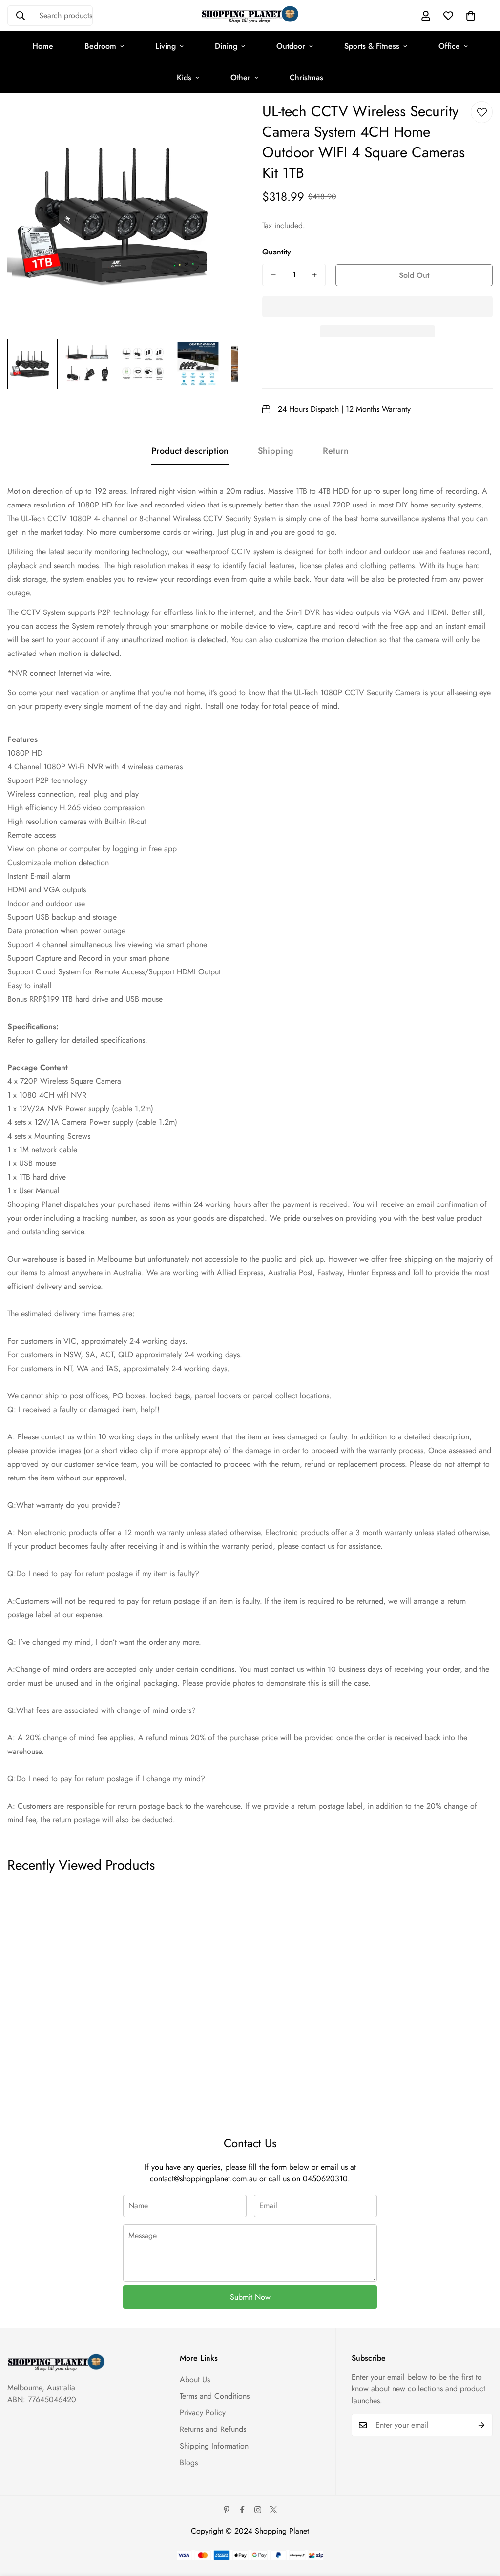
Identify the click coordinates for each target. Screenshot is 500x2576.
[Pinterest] (227, 2510)
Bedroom (100, 46)
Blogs (189, 2462)
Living (166, 46)
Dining (226, 46)
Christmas (306, 77)
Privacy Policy (203, 2413)
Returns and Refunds (213, 2429)
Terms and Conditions (215, 2396)
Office (449, 46)
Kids (184, 77)
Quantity (277, 252)
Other (240, 77)
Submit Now (250, 2297)
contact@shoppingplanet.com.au (203, 2179)
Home (43, 46)
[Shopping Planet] (250, 15)
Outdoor (291, 46)
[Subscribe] (482, 2425)
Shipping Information (214, 2446)
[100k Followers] (258, 2510)
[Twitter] (273, 2510)
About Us (195, 2379)
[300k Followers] (242, 2510)
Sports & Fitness (372, 46)
